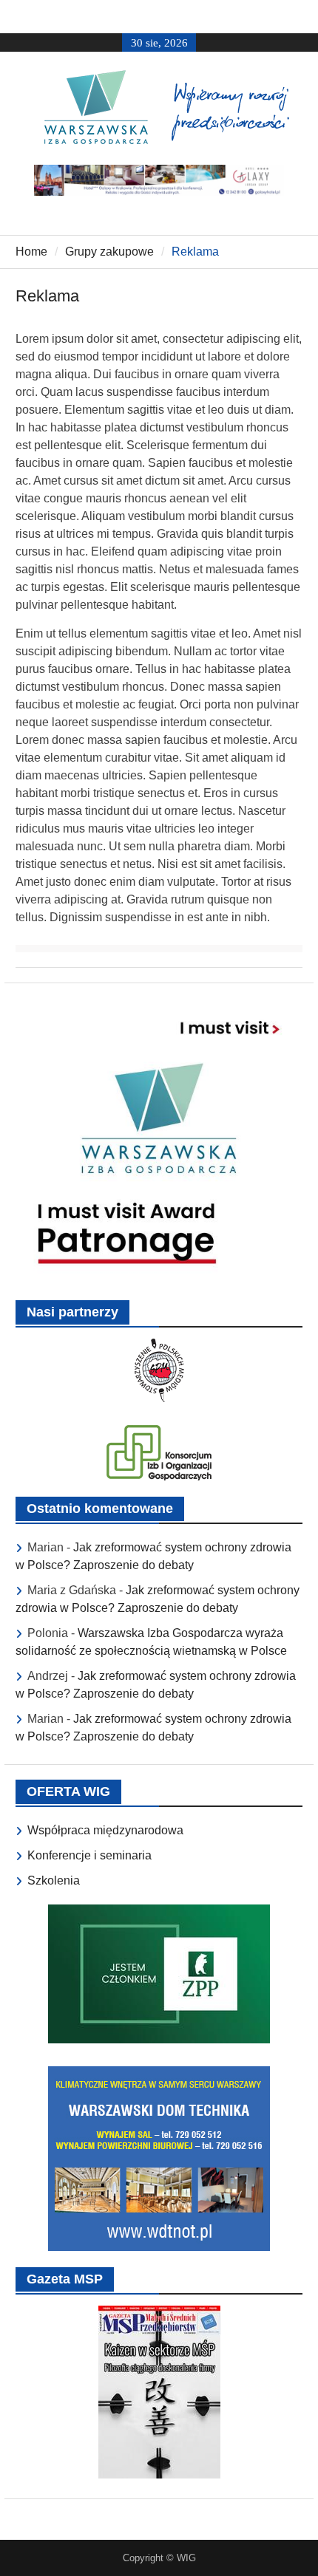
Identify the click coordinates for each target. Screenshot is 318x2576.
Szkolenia (54, 1880)
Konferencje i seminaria (89, 1855)
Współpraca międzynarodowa (105, 1830)
